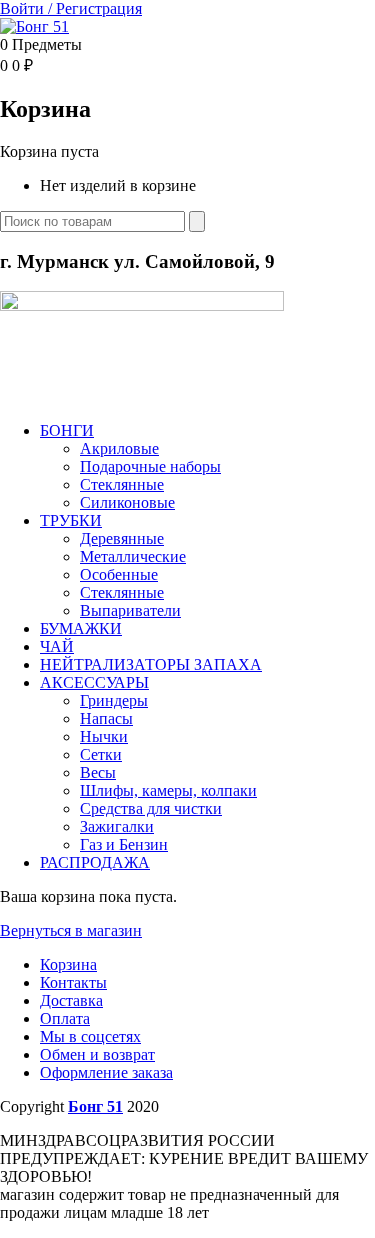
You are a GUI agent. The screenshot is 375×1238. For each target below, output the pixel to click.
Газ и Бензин (124, 844)
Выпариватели (130, 610)
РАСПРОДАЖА (95, 862)
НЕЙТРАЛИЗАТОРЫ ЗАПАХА (151, 664)
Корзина (68, 964)
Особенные (119, 574)
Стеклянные (122, 484)
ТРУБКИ (71, 520)
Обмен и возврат (97, 1054)
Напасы (106, 718)
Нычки (104, 736)
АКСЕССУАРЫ (94, 682)
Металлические (133, 556)
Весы (98, 772)
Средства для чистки (151, 808)
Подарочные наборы (150, 466)
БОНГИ (67, 430)
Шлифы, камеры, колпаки (168, 790)
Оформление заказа (106, 1072)
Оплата (65, 1018)
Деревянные (122, 538)
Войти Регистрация (71, 8)
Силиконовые (127, 502)
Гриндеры (114, 700)
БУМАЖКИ (81, 628)
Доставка (71, 1000)
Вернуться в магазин (71, 930)
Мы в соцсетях (90, 1036)
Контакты (73, 982)
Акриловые (119, 448)
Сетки (101, 754)
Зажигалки (117, 826)
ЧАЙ (57, 646)
